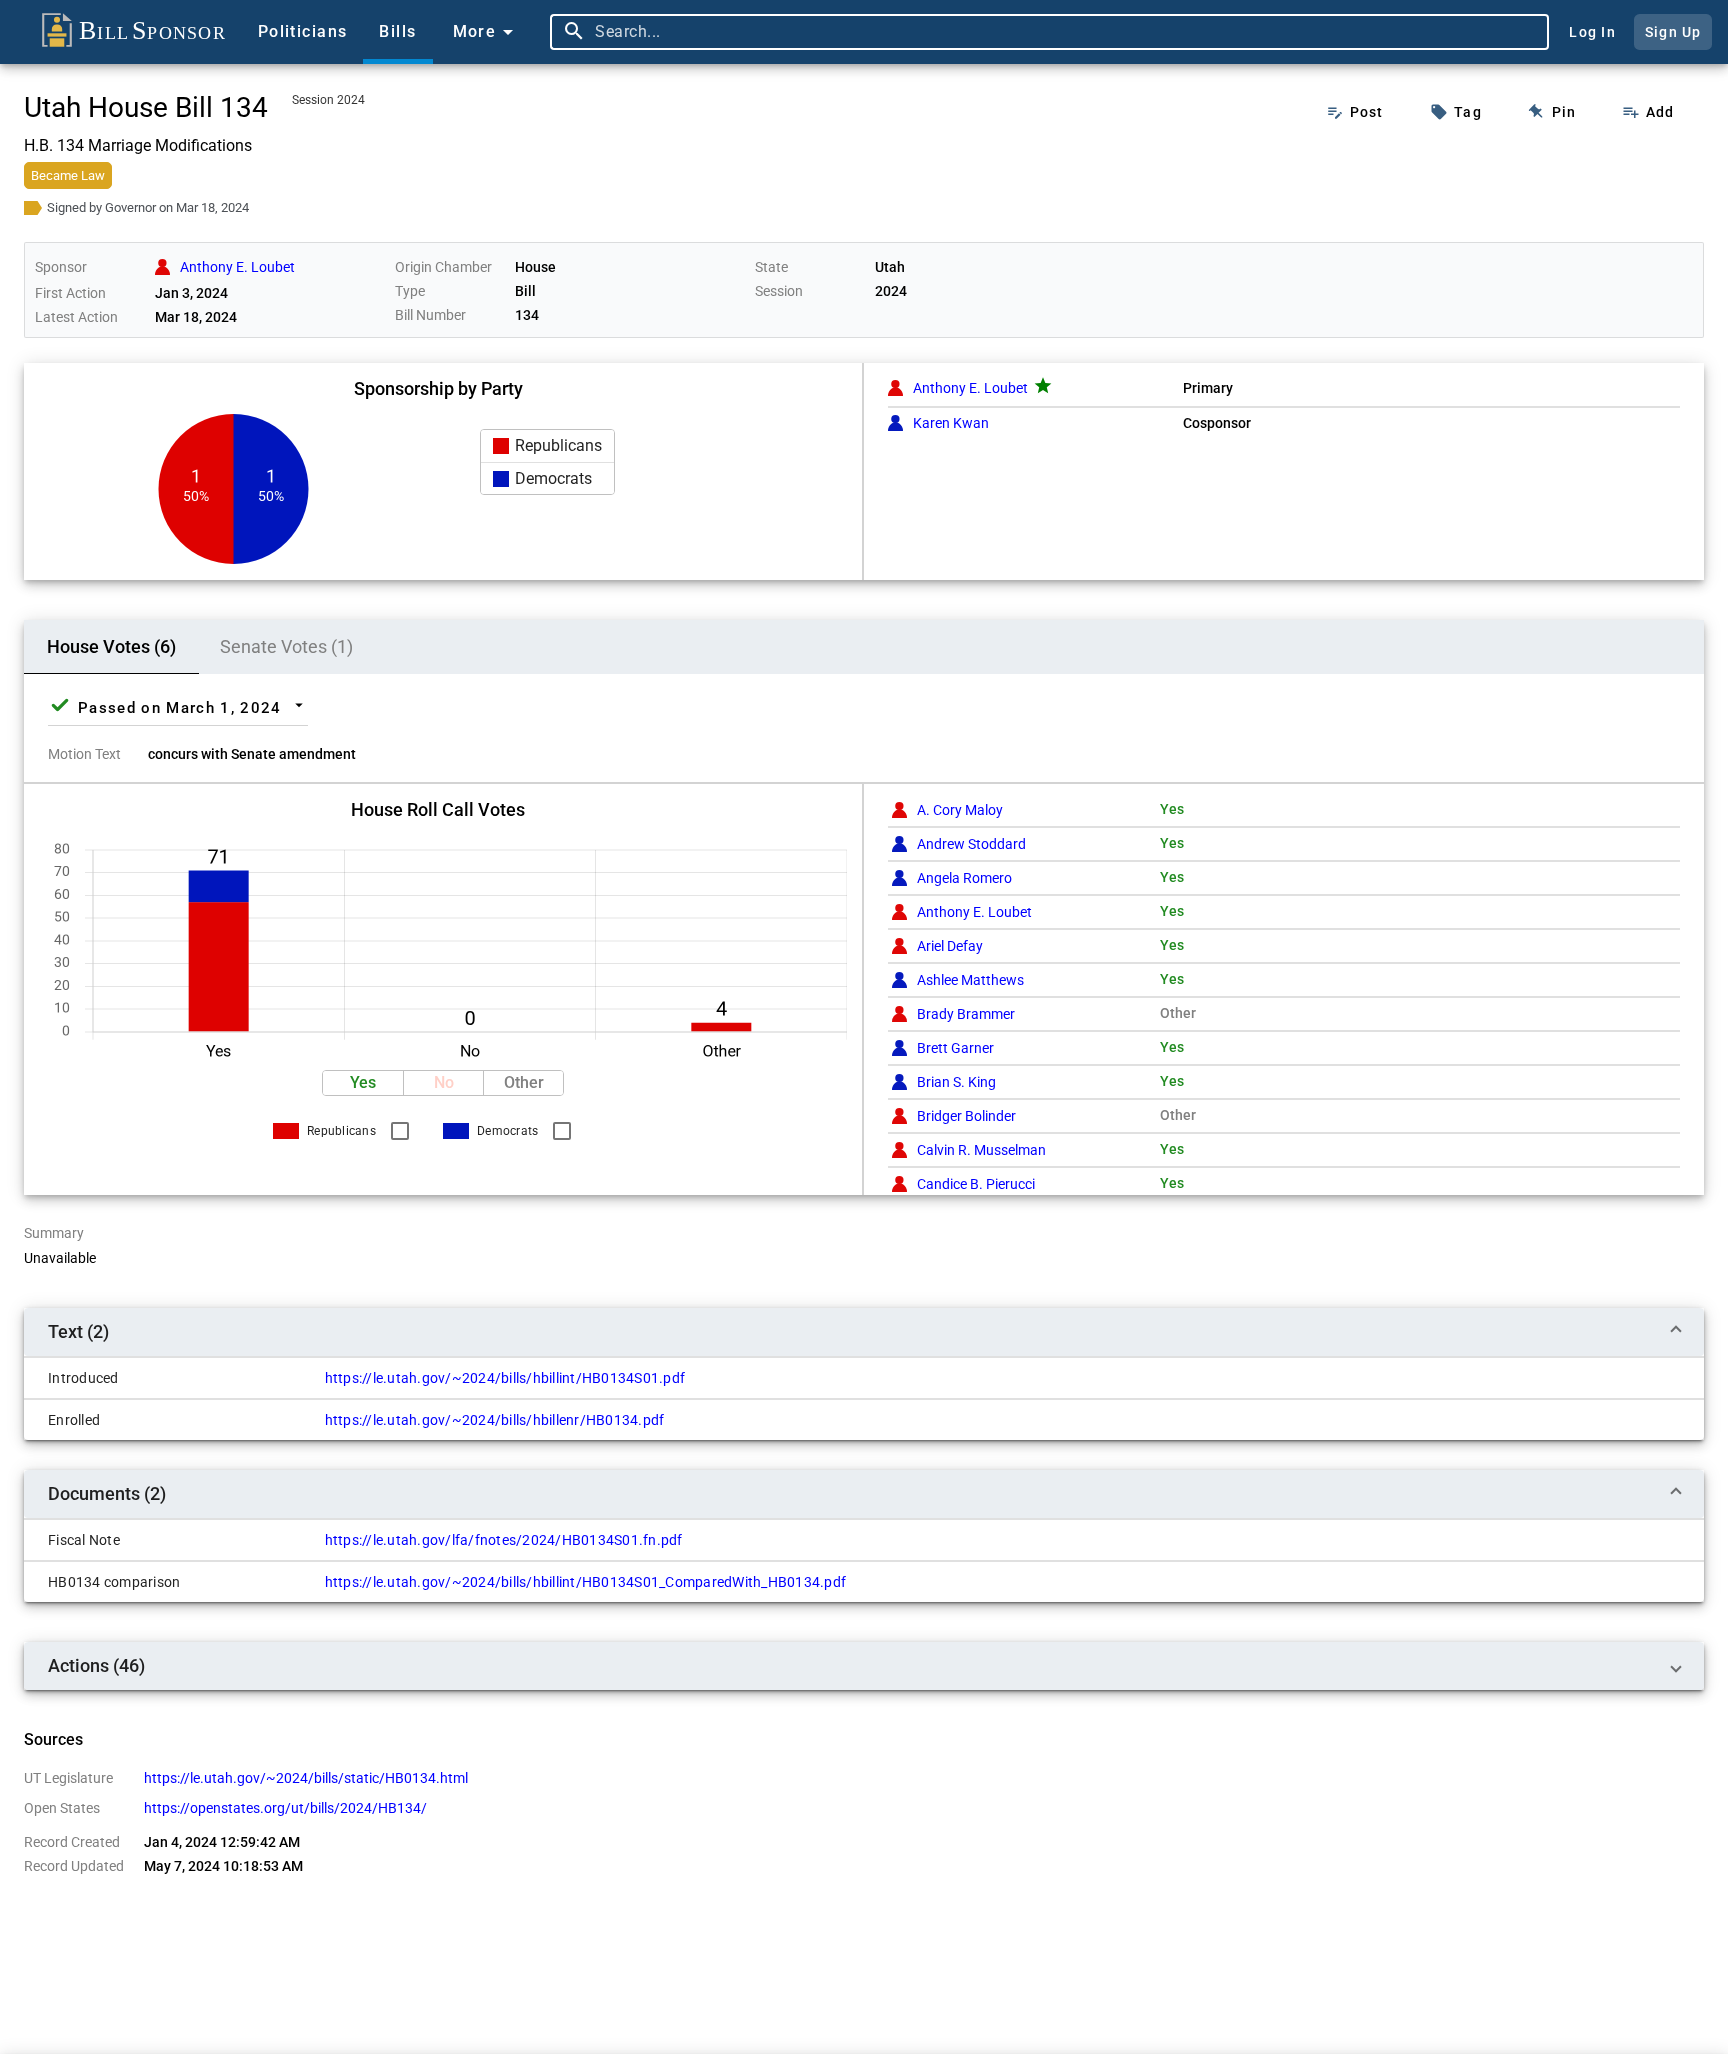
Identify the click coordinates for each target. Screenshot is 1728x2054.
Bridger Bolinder (966, 1116)
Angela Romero (964, 878)
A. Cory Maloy (960, 810)
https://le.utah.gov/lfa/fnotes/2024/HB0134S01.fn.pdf (504, 1540)
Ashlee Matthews (970, 980)
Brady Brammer (966, 1014)
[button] (547, 446)
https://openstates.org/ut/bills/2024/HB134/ (285, 1808)
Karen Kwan (951, 423)
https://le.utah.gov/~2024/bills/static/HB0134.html (306, 1778)
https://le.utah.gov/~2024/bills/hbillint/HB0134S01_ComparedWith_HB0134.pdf (586, 1582)
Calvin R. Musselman (981, 1150)
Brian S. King (956, 1082)
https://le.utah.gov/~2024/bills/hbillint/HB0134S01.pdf (505, 1378)
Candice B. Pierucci (976, 1184)
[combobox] (1067, 32)
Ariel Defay (950, 946)
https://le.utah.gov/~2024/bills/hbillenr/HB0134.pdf (495, 1420)
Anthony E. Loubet (970, 388)
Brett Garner (955, 1048)
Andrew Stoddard (971, 844)
